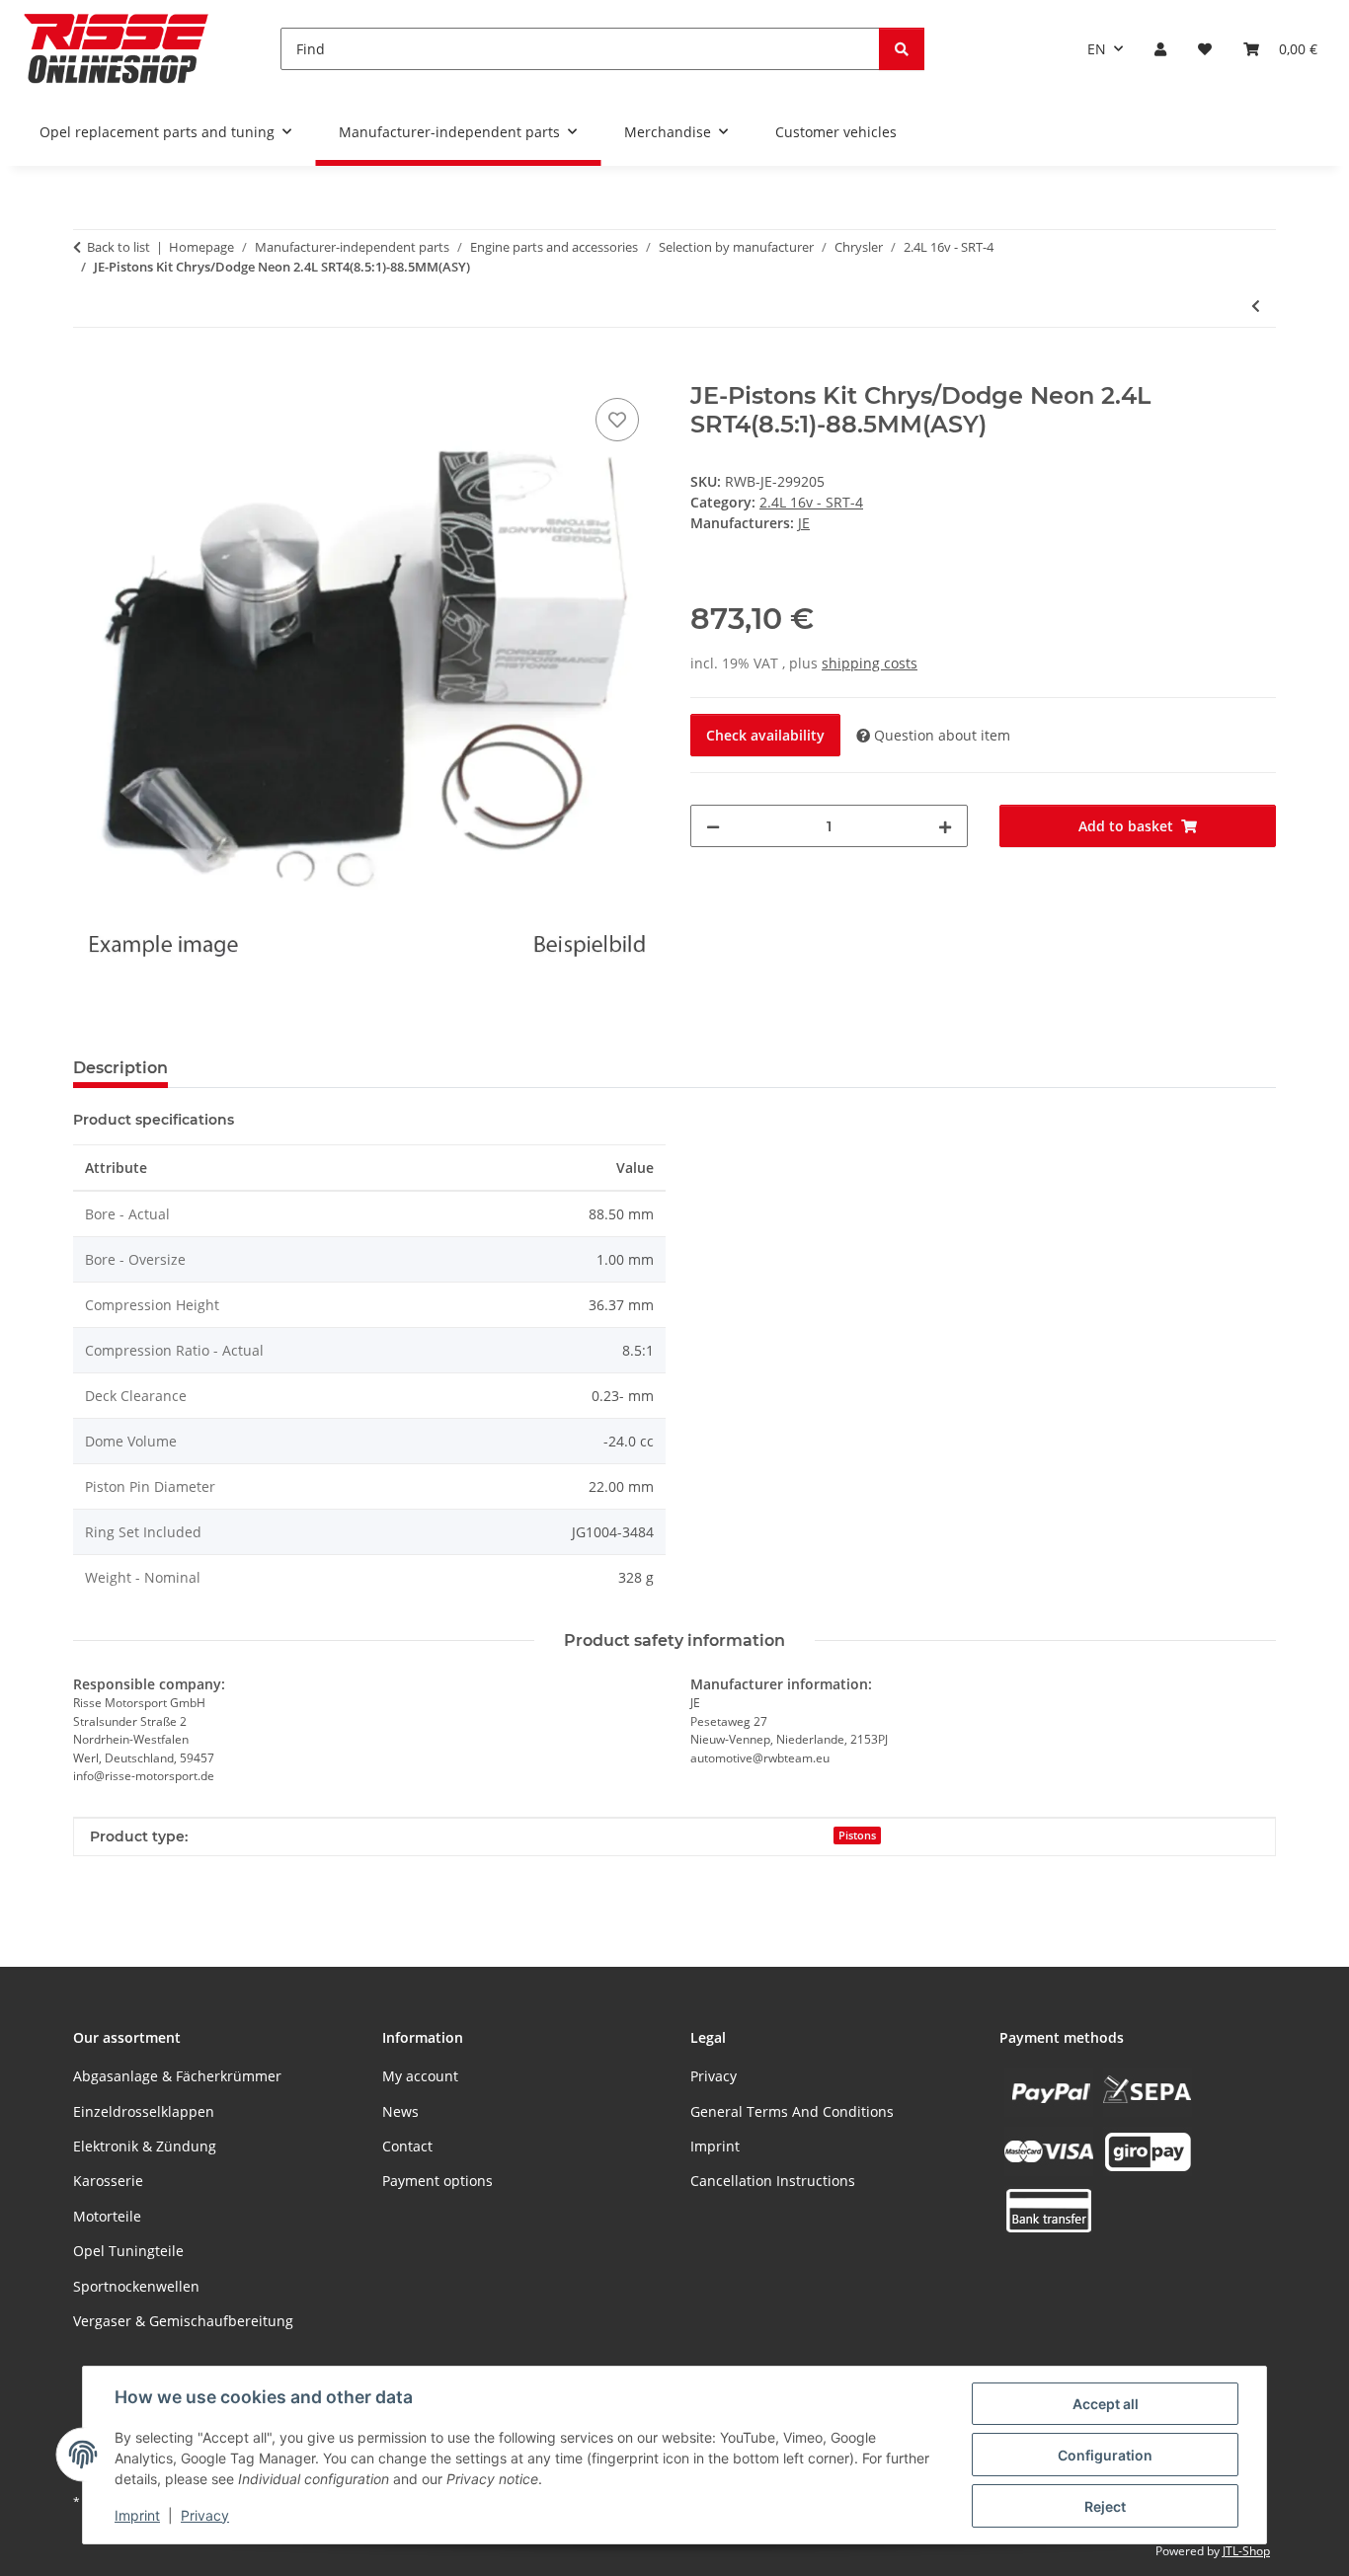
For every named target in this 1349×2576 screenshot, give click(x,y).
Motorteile (107, 2216)
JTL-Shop (1246, 2551)
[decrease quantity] (713, 826)
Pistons (857, 1835)
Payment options (437, 2181)
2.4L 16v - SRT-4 (811, 502)
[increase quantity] (945, 826)
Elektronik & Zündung (145, 2146)
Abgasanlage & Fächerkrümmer (177, 2076)
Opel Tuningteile (128, 2251)
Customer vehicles (836, 132)
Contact (407, 2146)
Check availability (765, 735)
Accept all (1106, 2404)
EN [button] (1097, 49)
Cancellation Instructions (773, 2181)
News (400, 2111)
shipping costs (870, 663)
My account (420, 2076)
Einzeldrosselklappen (144, 2111)
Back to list (119, 247)
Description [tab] (120, 1068)
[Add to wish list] (617, 420)
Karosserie (108, 2181)
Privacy (205, 2515)
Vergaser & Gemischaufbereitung (183, 2321)
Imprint (137, 2515)
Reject (1105, 2506)
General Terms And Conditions (792, 2111)
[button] (1160, 49)
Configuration (1105, 2455)
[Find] (902, 49)
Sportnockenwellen (136, 2286)
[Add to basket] (89, 371)
